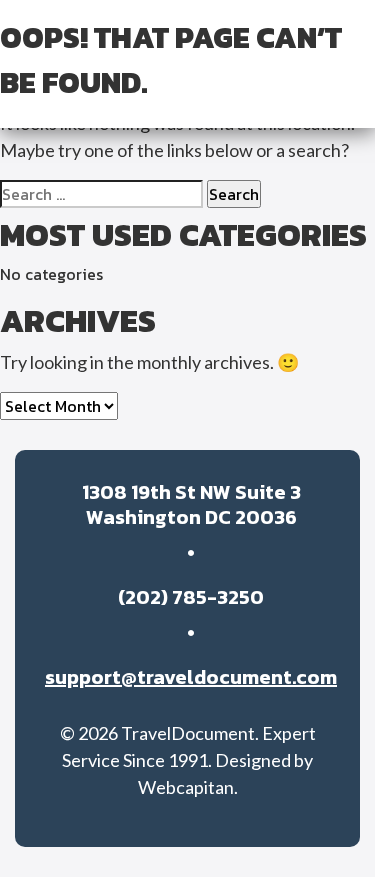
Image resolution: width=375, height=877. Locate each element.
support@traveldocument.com (191, 677)
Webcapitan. (188, 787)
